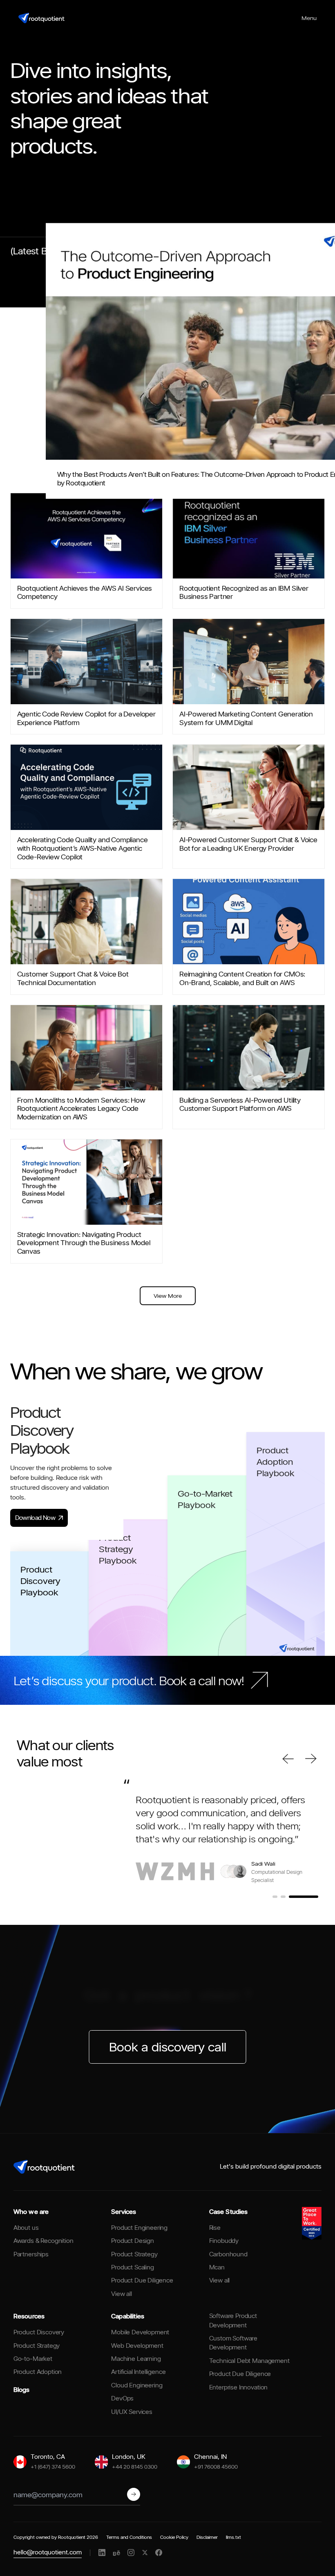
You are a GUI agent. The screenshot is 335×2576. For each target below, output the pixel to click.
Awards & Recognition (44, 2246)
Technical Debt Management (249, 2366)
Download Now (35, 1518)
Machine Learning (136, 2364)
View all (122, 2299)
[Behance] (116, 2558)
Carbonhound (228, 2259)
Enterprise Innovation (239, 2392)
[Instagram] (131, 2558)
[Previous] (288, 1759)
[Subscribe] (134, 2500)
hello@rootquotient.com (48, 2557)
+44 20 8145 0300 (135, 2471)
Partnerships (31, 2259)
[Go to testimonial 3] (316, 1902)
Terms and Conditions (129, 2542)
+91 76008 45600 (216, 2471)
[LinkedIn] (102, 2558)
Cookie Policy (174, 2542)
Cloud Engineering (137, 2390)
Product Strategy (134, 2259)
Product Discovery (39, 2337)
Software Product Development (233, 2326)
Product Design (133, 2246)
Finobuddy (224, 2246)
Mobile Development (140, 2337)
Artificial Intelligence (138, 2377)
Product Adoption (38, 2377)
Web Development (137, 2350)
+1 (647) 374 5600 (53, 2471)
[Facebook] (159, 2558)
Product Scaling (133, 2272)
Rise (215, 2232)
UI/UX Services (132, 2417)
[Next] (311, 1759)
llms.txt (233, 2542)
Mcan (217, 2272)
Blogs (21, 2395)
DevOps (122, 2404)
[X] (145, 2558)
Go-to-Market (33, 2364)
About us (26, 2232)
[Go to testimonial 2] (308, 1902)
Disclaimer (207, 2542)
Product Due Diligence (142, 2286)
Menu (309, 18)
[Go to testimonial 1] (287, 1902)
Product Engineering (139, 2232)
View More (168, 1296)
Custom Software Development (233, 2348)
